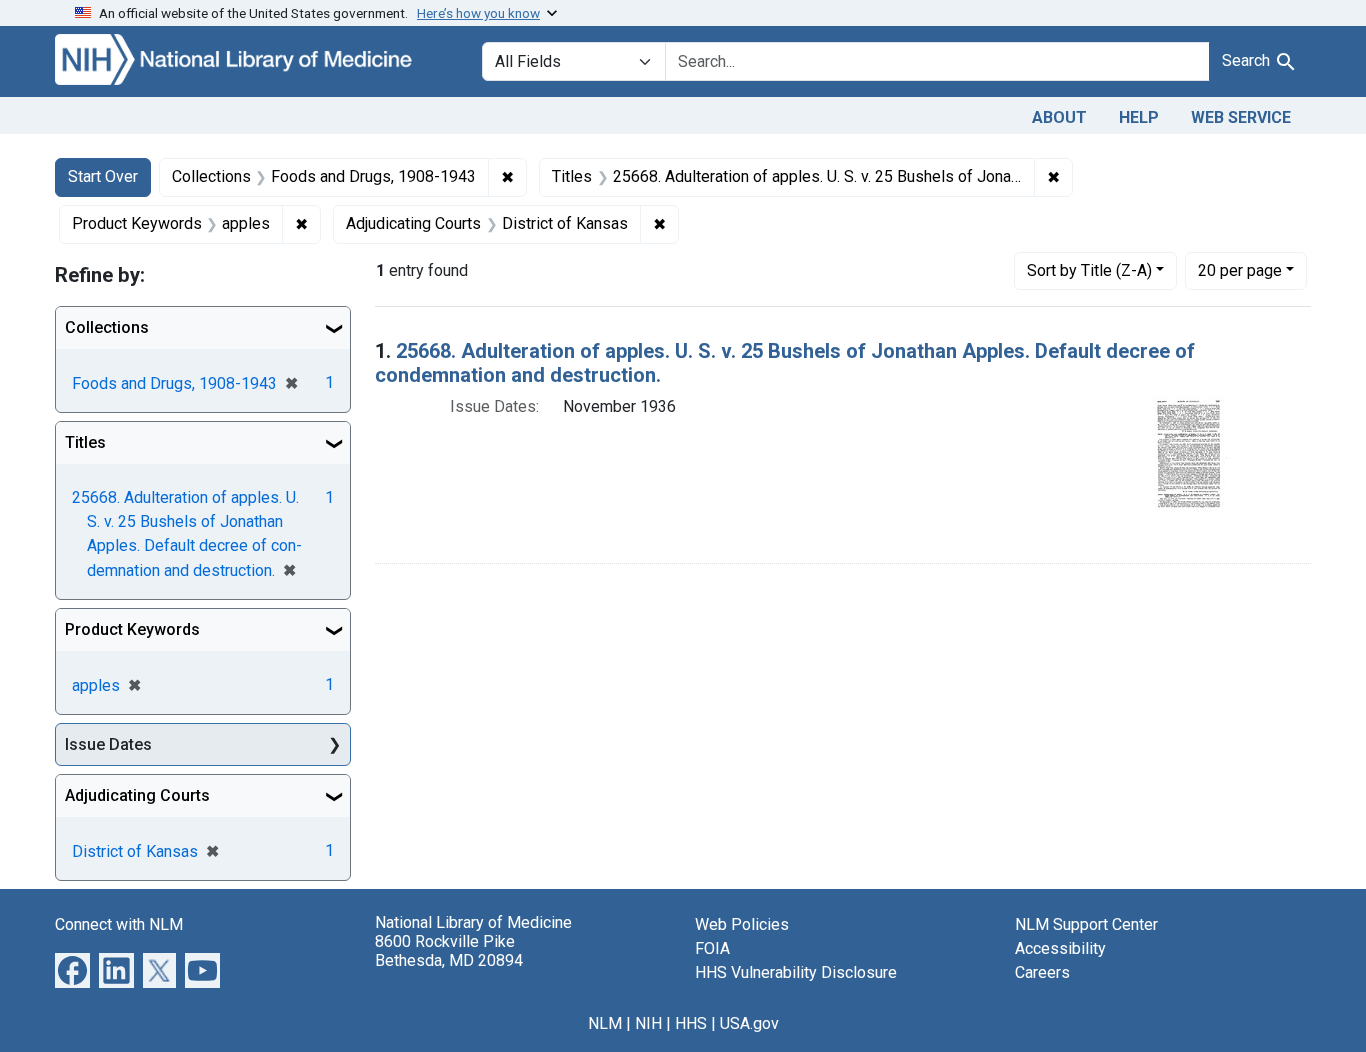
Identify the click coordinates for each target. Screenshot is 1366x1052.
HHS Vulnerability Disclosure (796, 972)
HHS (691, 1023)
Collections (107, 327)
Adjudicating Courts (137, 795)
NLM (605, 1023)
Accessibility (1060, 948)
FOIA (712, 948)
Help (1139, 117)
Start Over (103, 176)
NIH (648, 1023)
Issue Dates (108, 744)
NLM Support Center (1086, 924)
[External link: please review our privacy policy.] (72, 969)
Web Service (1241, 117)
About (1059, 117)
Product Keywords (132, 629)
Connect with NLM (119, 924)
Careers (1042, 972)
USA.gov (749, 1023)
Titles (85, 442)
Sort (1089, 270)
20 (1240, 270)
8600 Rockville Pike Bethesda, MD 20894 (449, 951)
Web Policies (742, 924)
